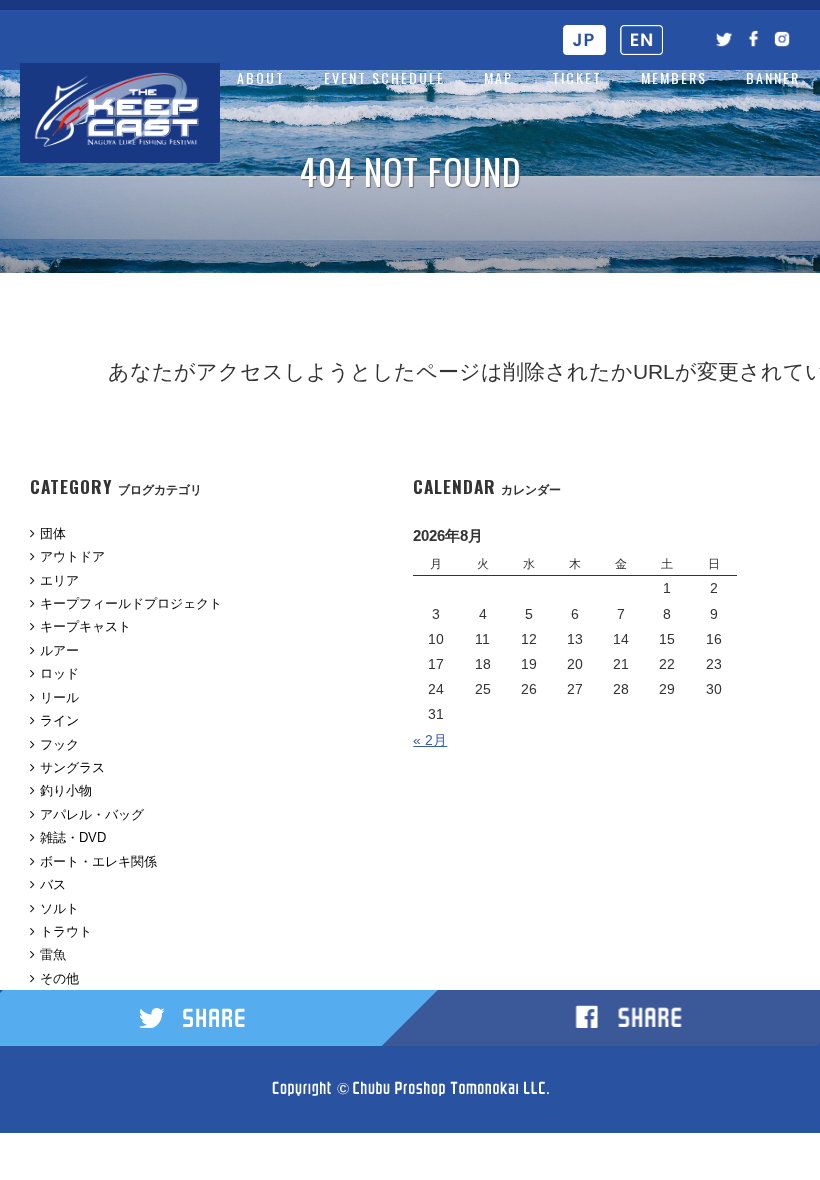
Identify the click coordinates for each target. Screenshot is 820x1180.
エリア (59, 580)
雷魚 (53, 954)
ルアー (59, 650)
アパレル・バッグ (92, 814)
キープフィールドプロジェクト (131, 603)
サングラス (72, 767)
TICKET (577, 77)
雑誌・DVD (73, 837)
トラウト (66, 931)
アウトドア (72, 556)
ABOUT (261, 77)
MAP (498, 77)
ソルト (59, 908)
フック (59, 744)
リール (59, 697)
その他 (59, 978)
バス (53, 884)
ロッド (59, 673)
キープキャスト (85, 626)
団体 (53, 533)
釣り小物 (66, 790)
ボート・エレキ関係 (98, 861)
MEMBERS (674, 77)
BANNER (773, 77)
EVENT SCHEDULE (384, 77)
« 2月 (430, 740)
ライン (59, 720)
